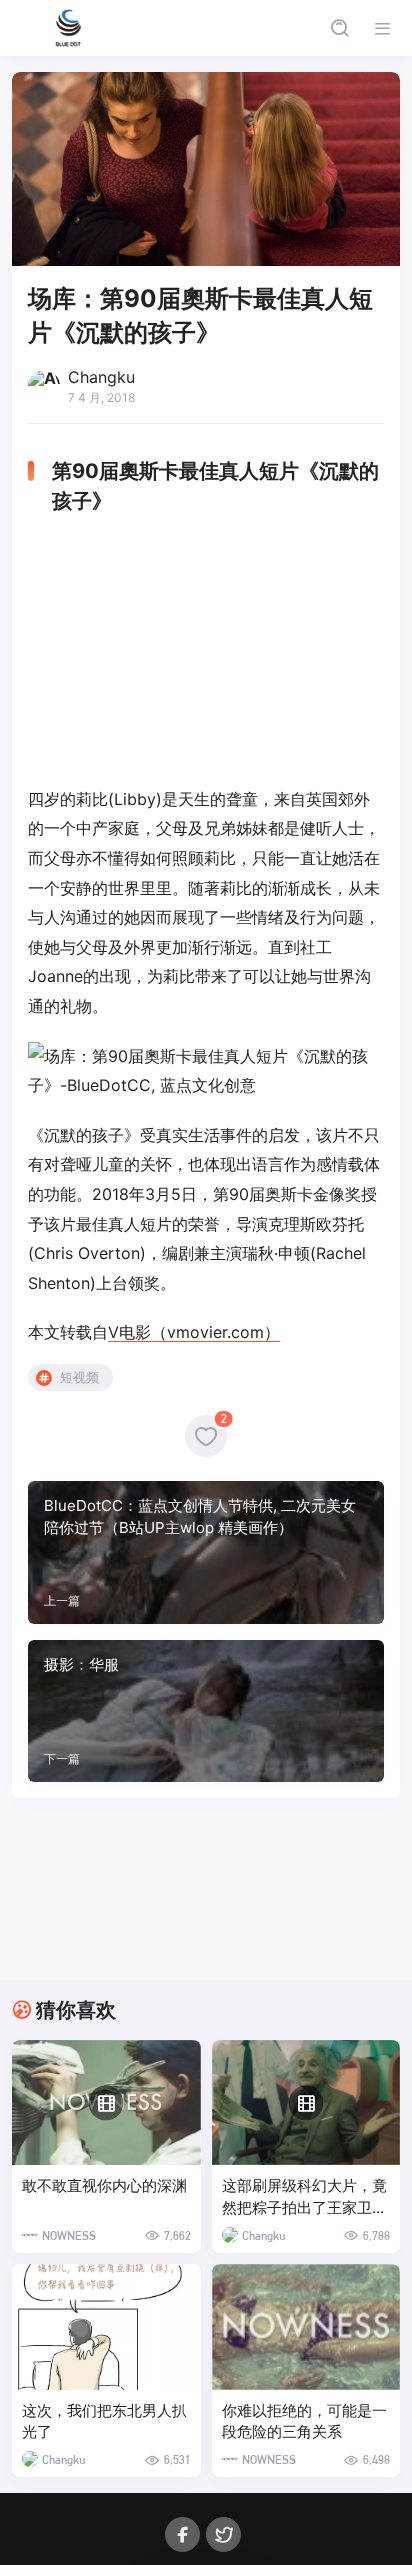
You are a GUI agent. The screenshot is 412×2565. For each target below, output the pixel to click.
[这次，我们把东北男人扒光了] (106, 2327)
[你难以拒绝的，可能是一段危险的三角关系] (306, 2327)
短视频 (79, 1377)
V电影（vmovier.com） (194, 1332)
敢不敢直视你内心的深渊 (104, 2185)
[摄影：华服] (206, 1711)
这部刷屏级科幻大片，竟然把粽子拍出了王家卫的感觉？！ (304, 2197)
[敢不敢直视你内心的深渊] (106, 2103)
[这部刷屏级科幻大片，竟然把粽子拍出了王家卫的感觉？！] (306, 2103)
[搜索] (339, 28)
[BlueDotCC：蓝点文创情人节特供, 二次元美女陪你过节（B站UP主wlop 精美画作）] (206, 1552)
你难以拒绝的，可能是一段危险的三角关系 (304, 2421)
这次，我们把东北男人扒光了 (104, 2421)
